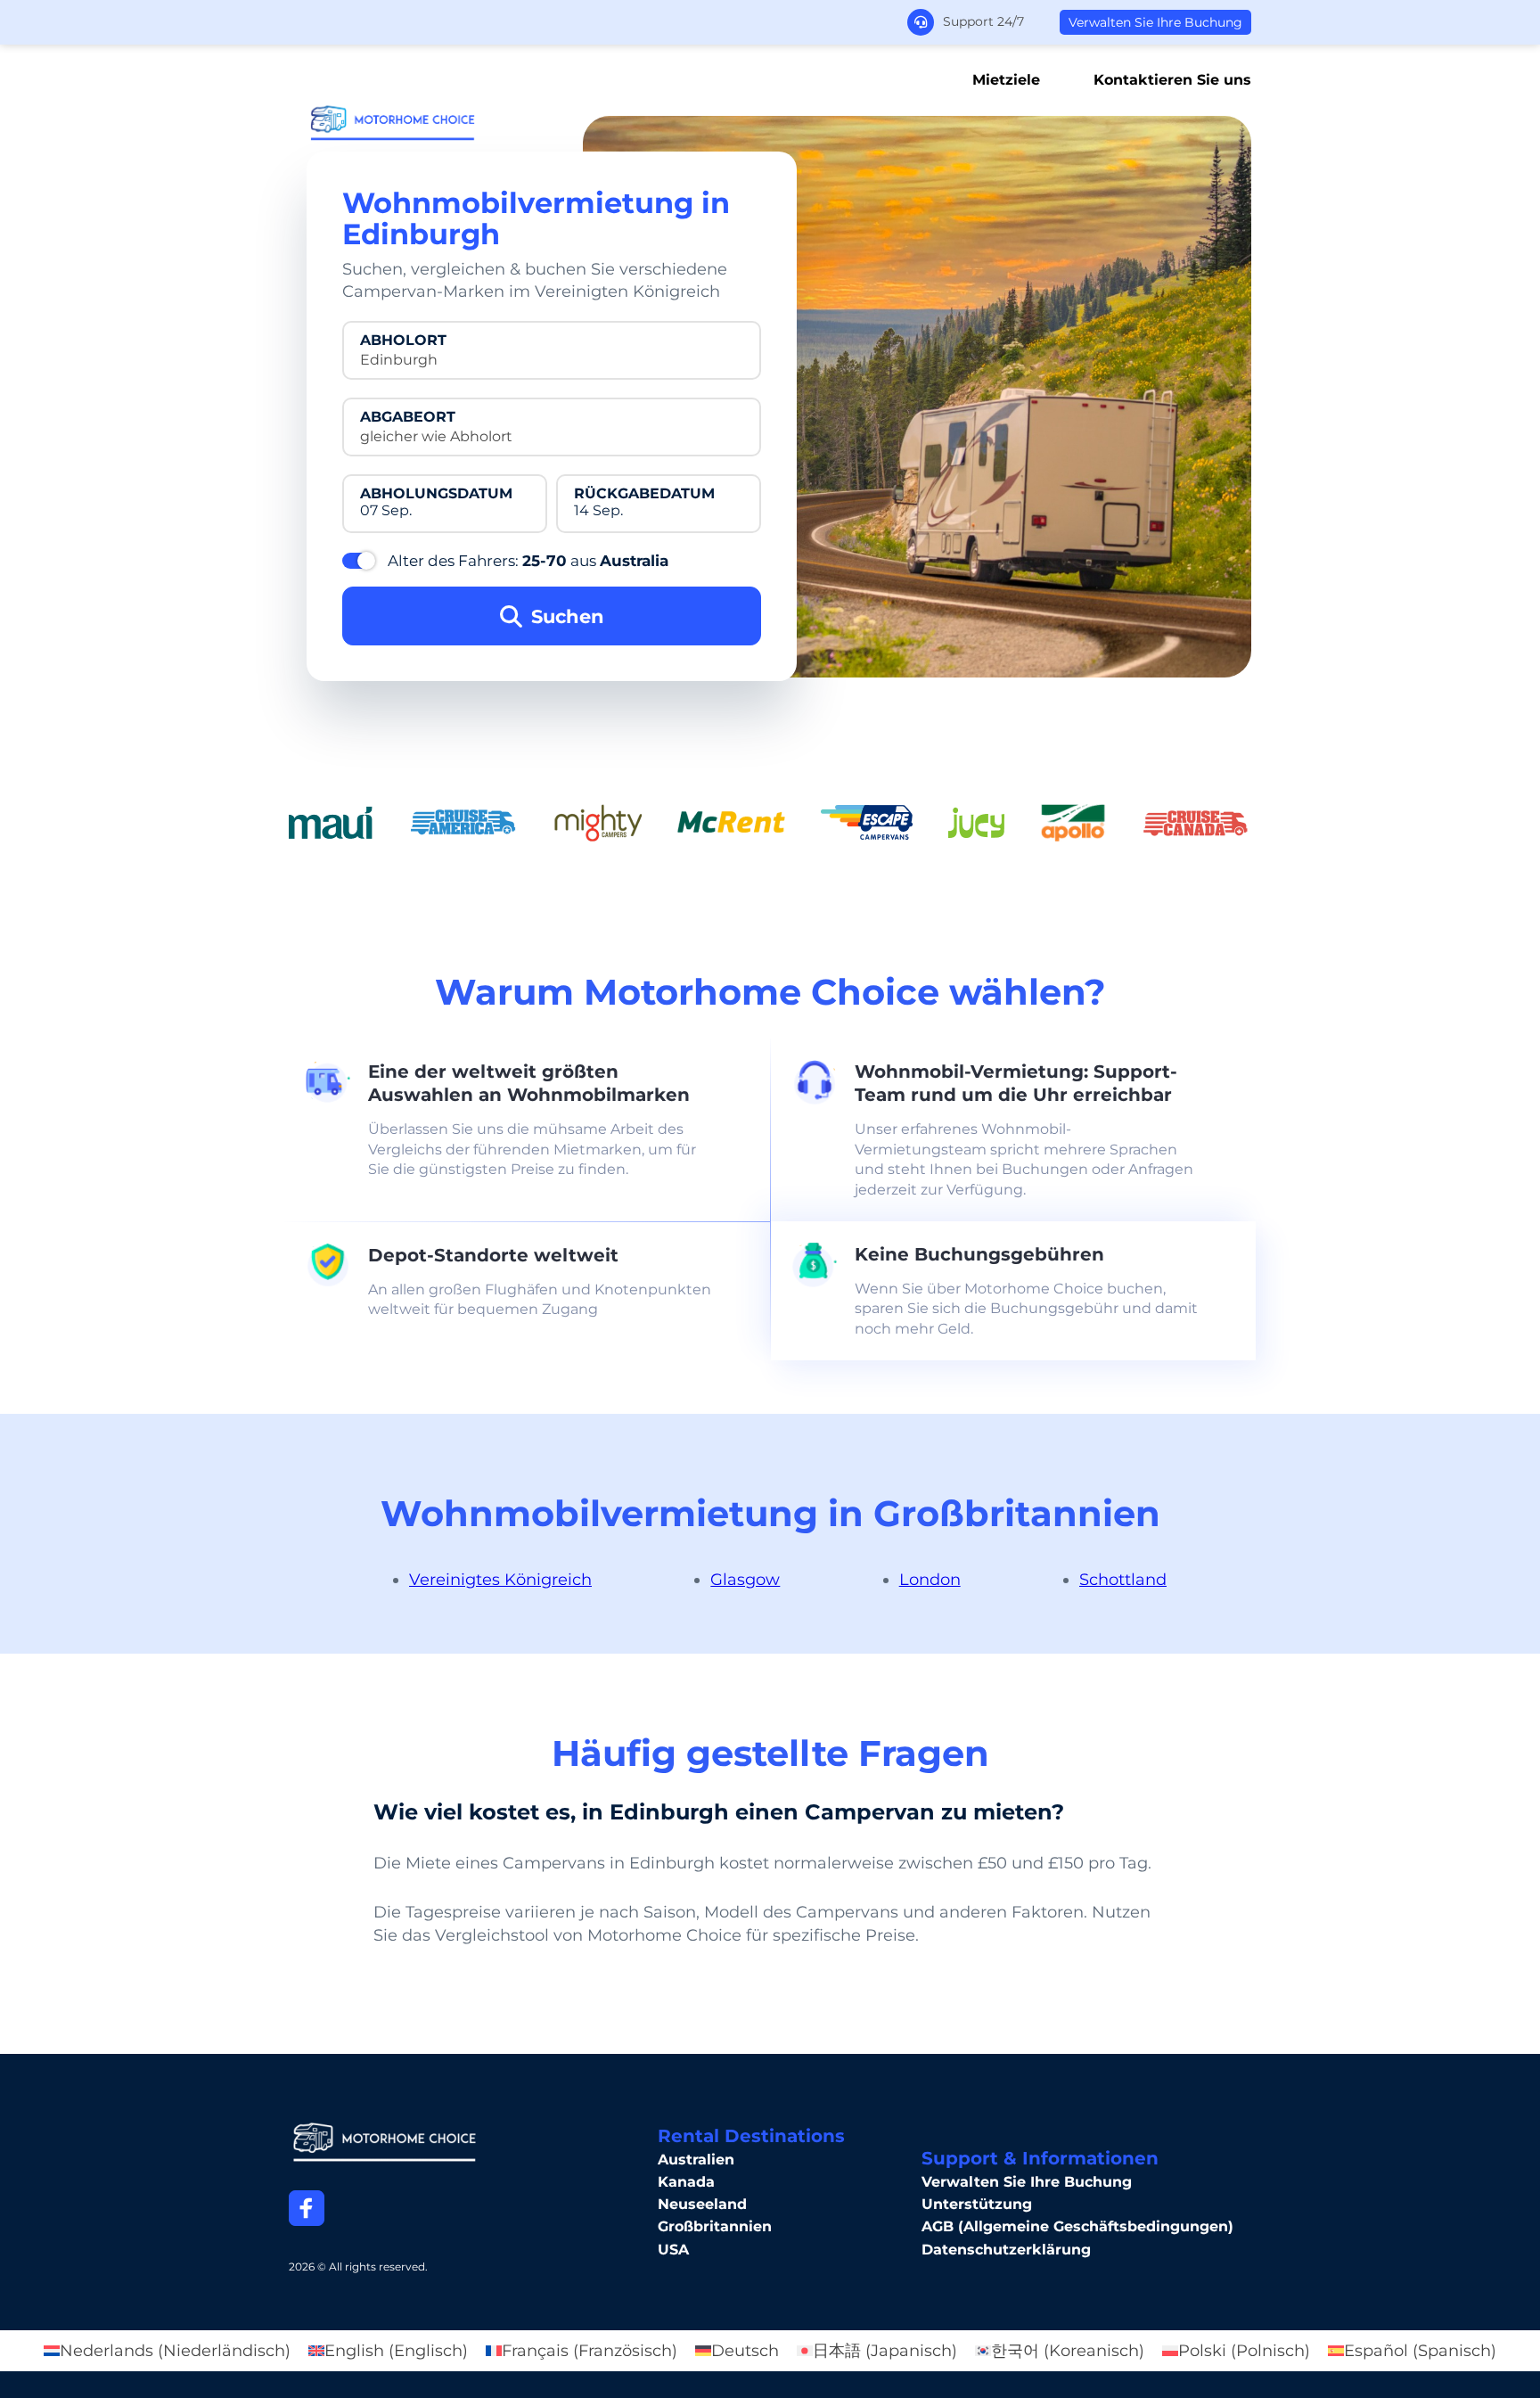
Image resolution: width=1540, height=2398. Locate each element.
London (930, 1580)
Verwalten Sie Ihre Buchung (1155, 22)
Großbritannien (715, 2226)
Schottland (1123, 1580)
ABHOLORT (403, 341)
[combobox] (552, 360)
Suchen (568, 616)
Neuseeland (702, 2204)
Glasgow (745, 1580)
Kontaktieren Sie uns (1172, 80)
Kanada (686, 2182)
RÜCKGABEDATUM (644, 494)
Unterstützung (977, 2204)
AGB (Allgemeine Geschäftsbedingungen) (1077, 2226)
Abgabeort (408, 417)
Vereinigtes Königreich (500, 1580)
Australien (696, 2160)
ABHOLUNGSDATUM (436, 494)
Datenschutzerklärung (1006, 2250)
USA (673, 2250)
